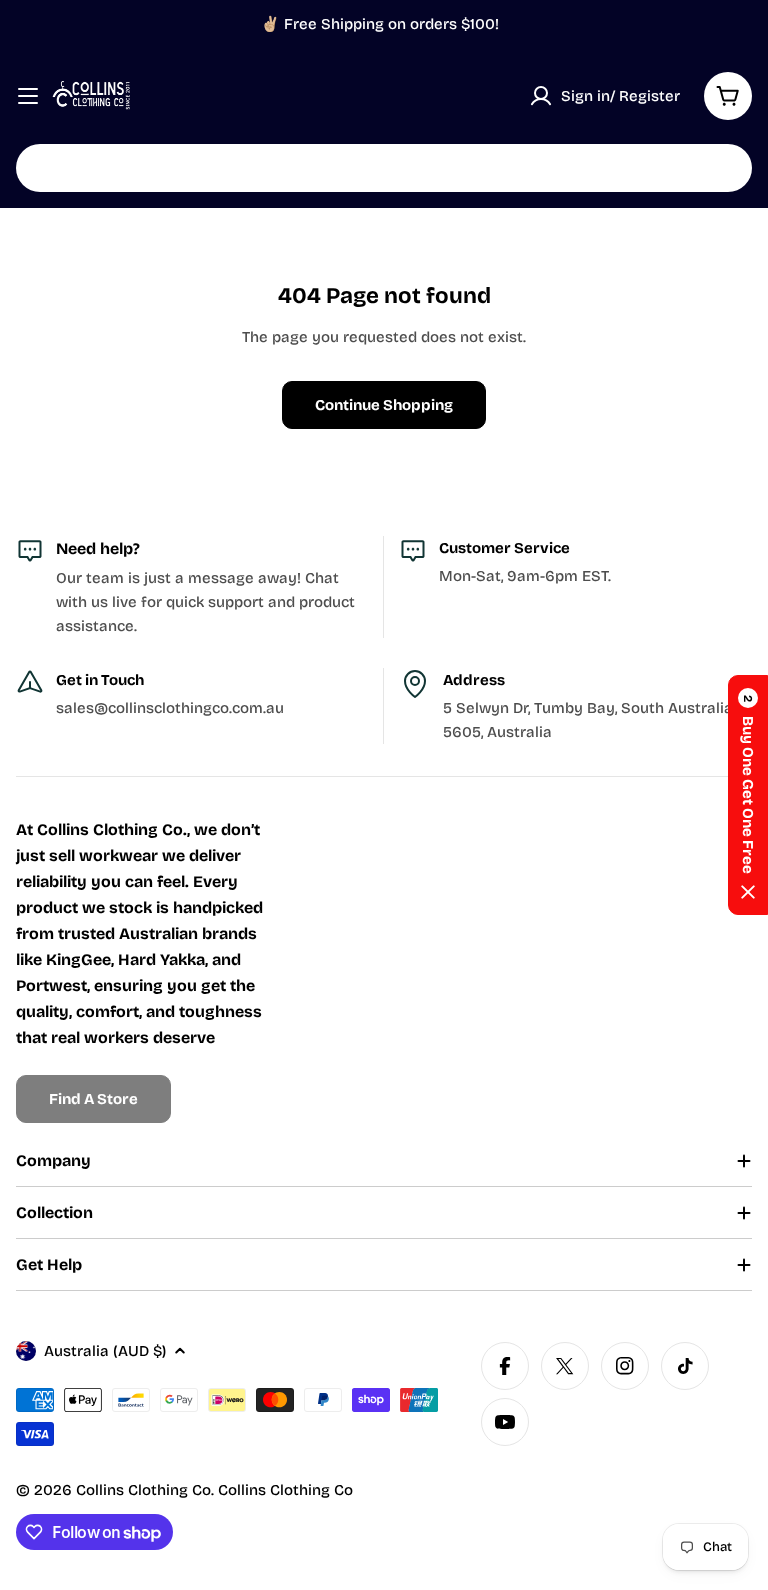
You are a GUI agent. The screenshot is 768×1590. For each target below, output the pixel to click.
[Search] (724, 168)
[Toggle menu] (28, 96)
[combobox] (384, 168)
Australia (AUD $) (105, 1351)
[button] (748, 795)
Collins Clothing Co (143, 1490)
